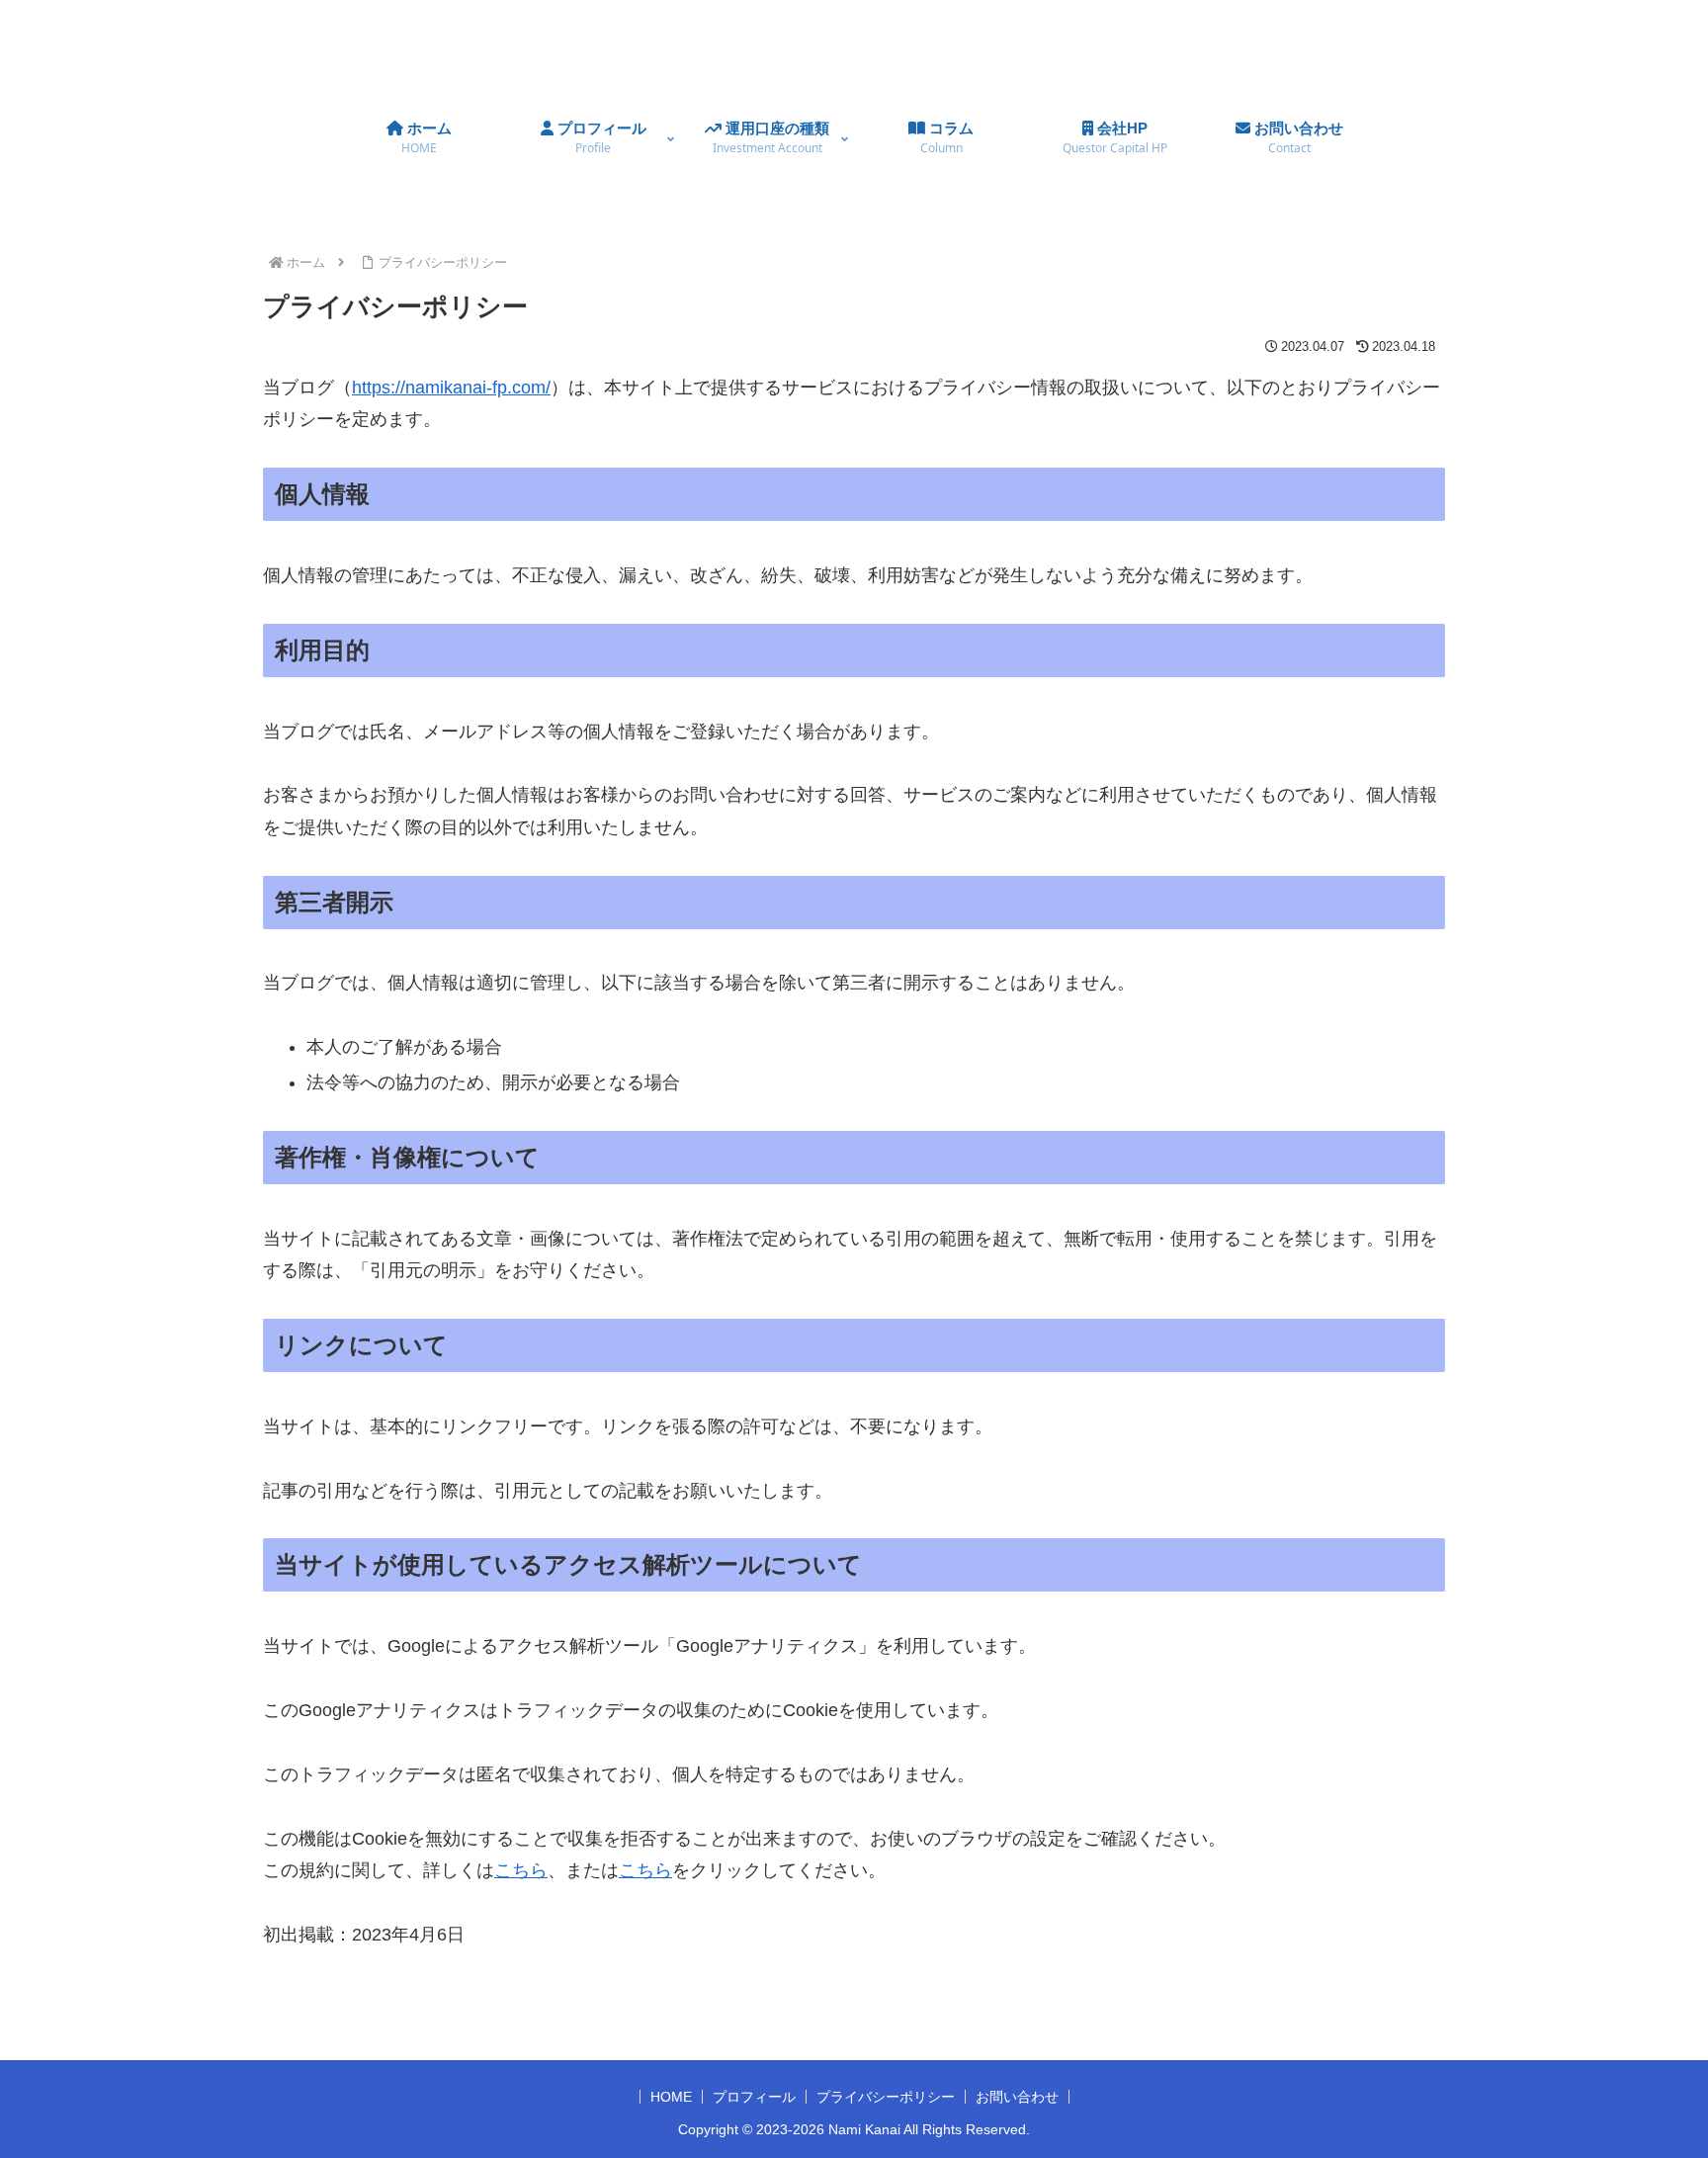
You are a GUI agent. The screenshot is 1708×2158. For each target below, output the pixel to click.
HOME (671, 2097)
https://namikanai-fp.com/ (451, 388)
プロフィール (754, 2097)
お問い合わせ (1017, 2097)
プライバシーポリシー (886, 2097)
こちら (521, 1870)
